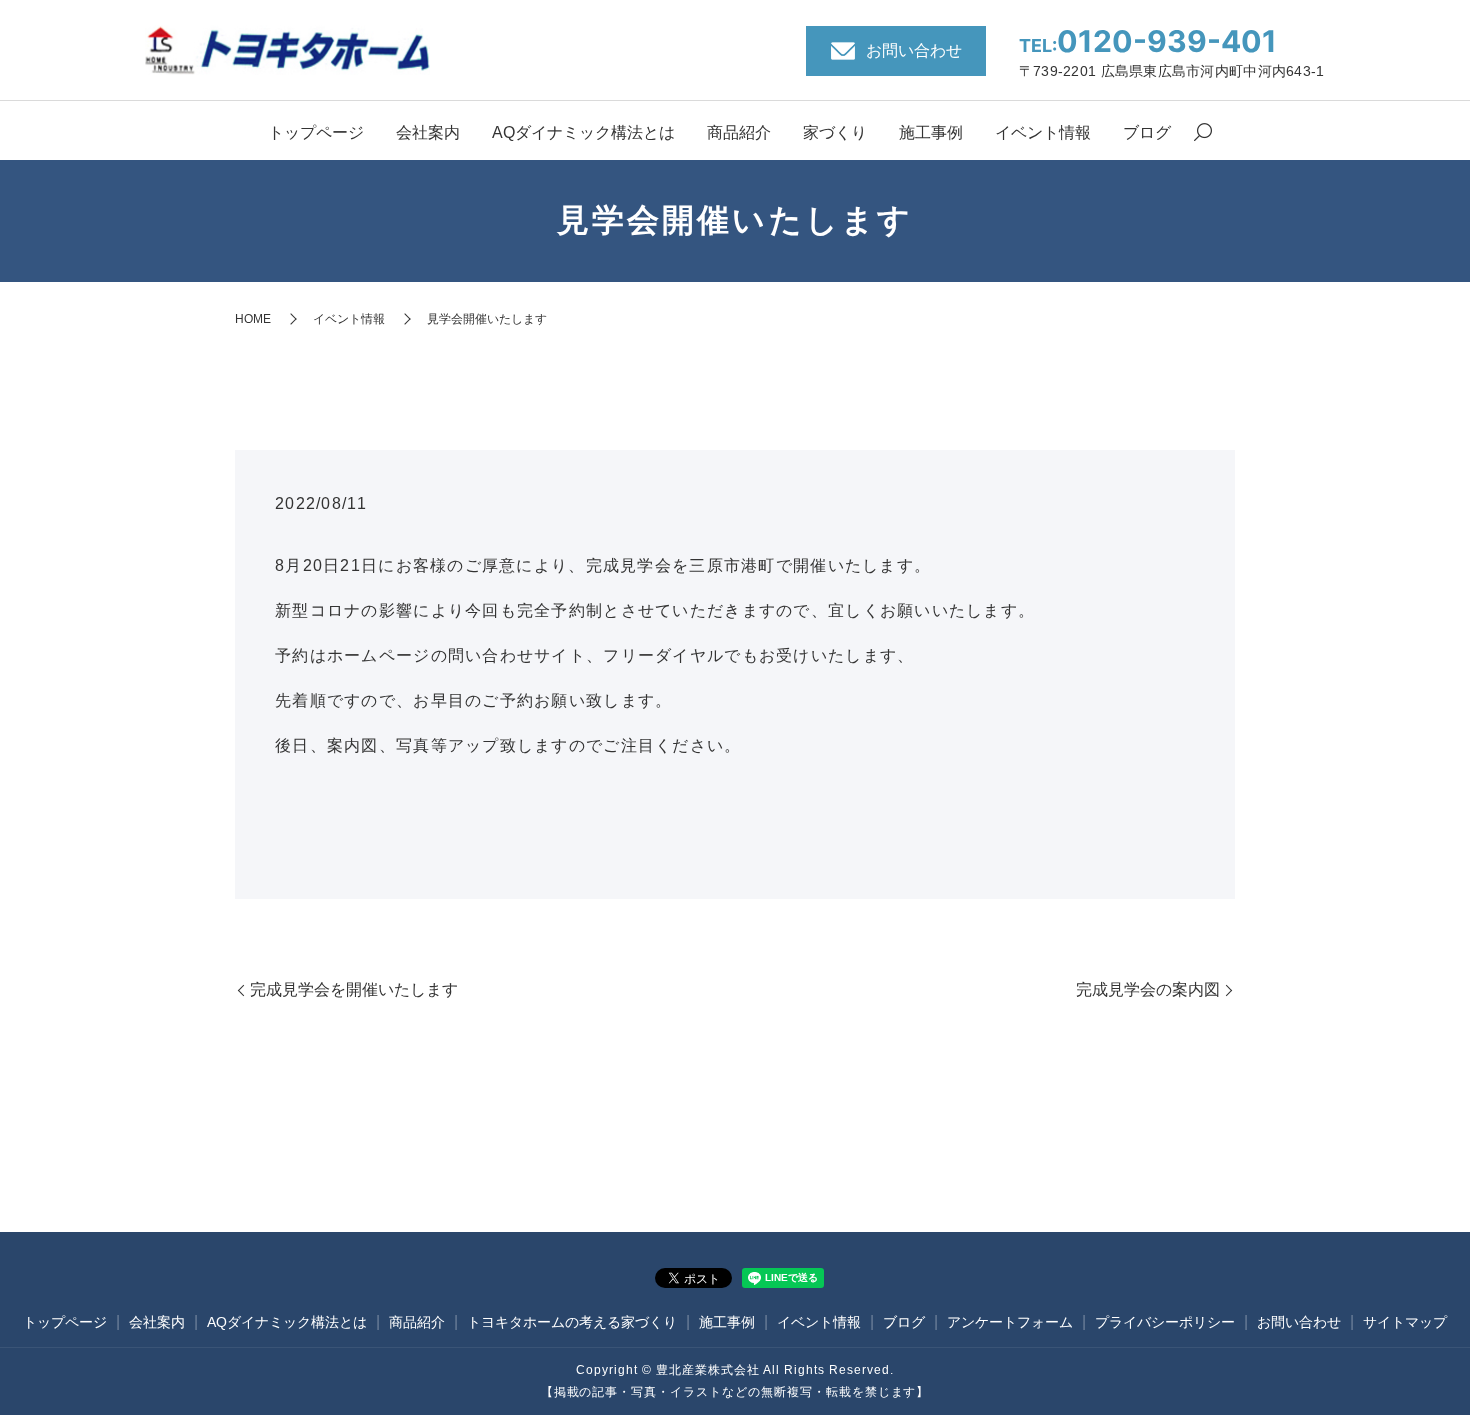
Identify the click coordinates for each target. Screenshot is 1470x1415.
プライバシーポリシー (1165, 1322)
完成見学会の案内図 (1148, 989)
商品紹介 (739, 132)
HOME (253, 319)
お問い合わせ (1299, 1322)
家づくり (835, 132)
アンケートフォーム (1010, 1322)
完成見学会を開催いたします (354, 989)
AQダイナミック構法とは (583, 132)
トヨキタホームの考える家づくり (572, 1322)
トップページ (316, 132)
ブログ (1147, 132)
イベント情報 (1043, 132)
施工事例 (931, 132)
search (1203, 134)
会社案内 (428, 132)
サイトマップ (1405, 1322)
